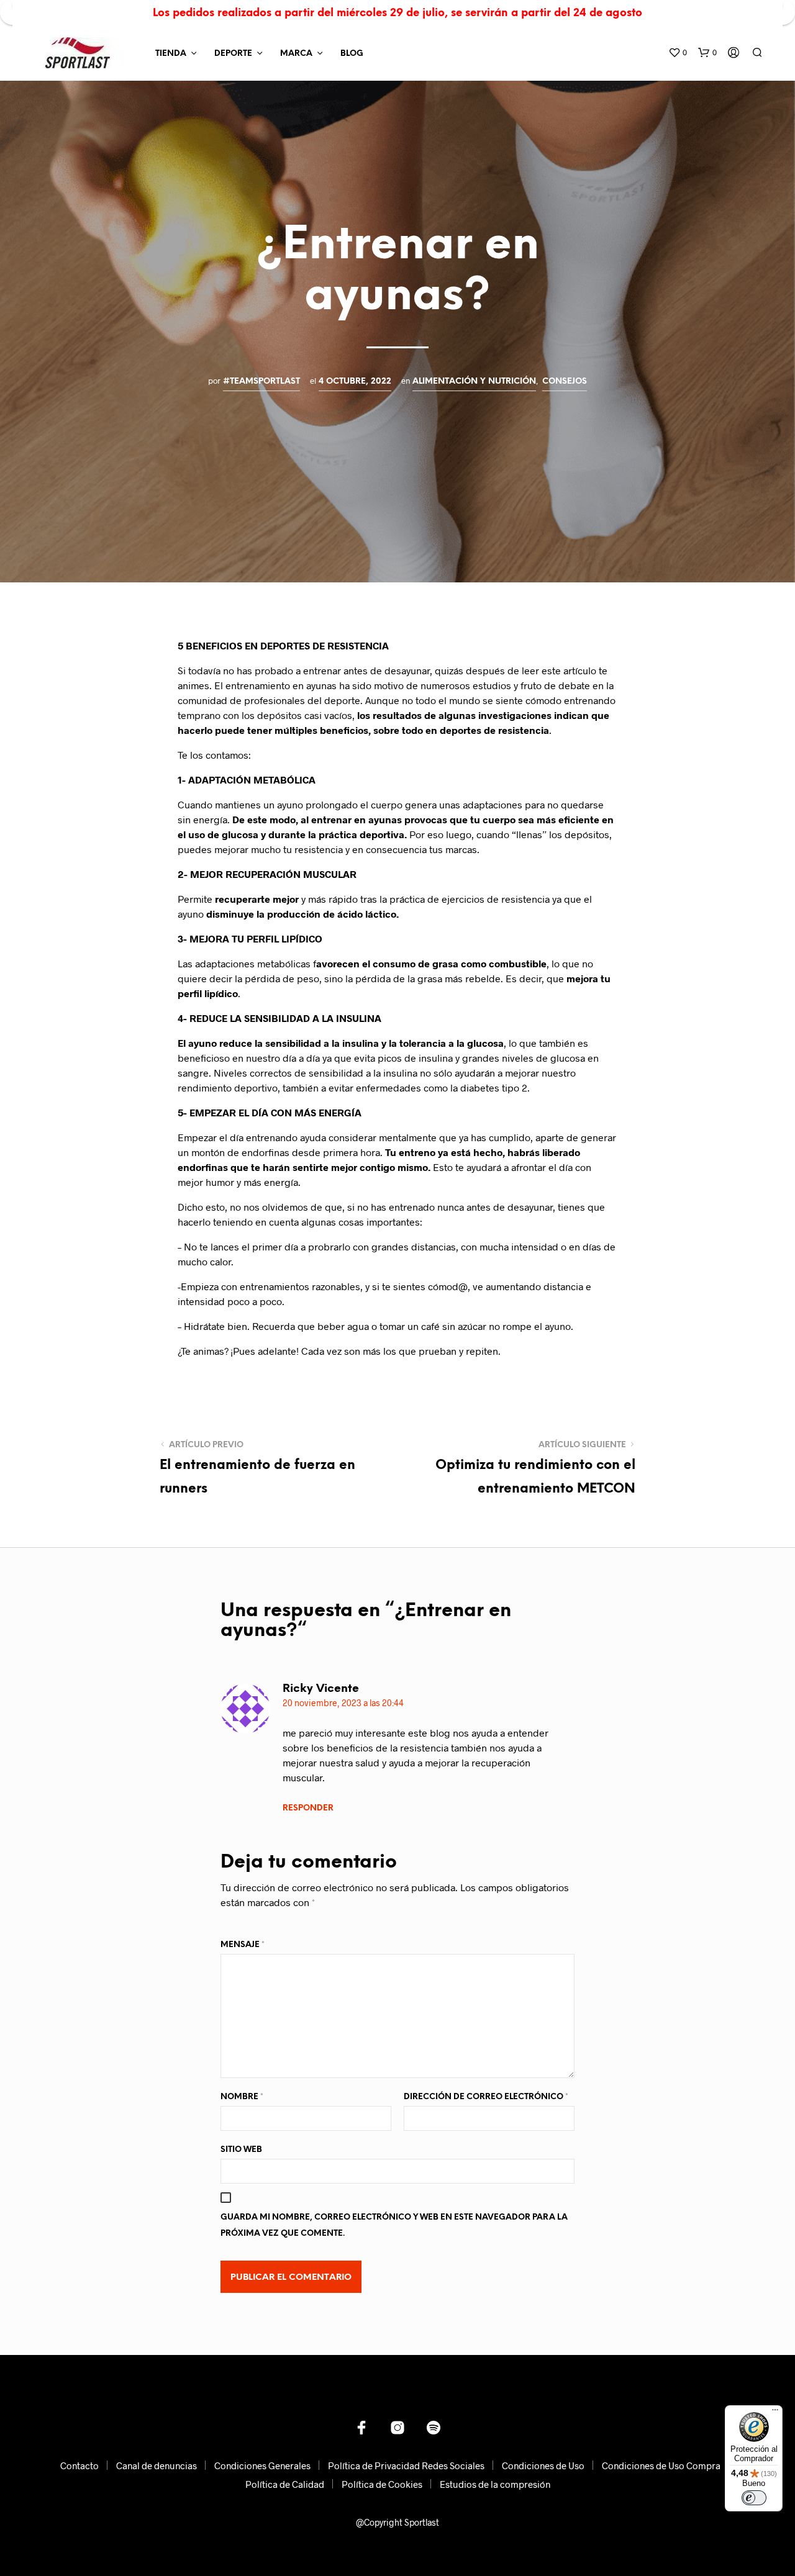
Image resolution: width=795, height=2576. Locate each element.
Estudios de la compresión (495, 2484)
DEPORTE (233, 54)
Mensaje (243, 1945)
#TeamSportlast (261, 381)
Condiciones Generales (262, 2465)
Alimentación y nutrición (474, 381)
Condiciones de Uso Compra (661, 2465)
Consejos (565, 381)
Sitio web (241, 2150)
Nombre (242, 2097)
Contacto (79, 2465)
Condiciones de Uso (543, 2465)
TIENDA (171, 54)
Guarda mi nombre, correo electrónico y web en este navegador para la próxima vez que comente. (394, 2226)
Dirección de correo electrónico (486, 2097)
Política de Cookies (382, 2484)
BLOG (352, 54)
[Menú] (775, 2413)
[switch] (754, 2498)
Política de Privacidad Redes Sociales (406, 2465)
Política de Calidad (285, 2484)
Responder (308, 1808)
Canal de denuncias (157, 2465)
